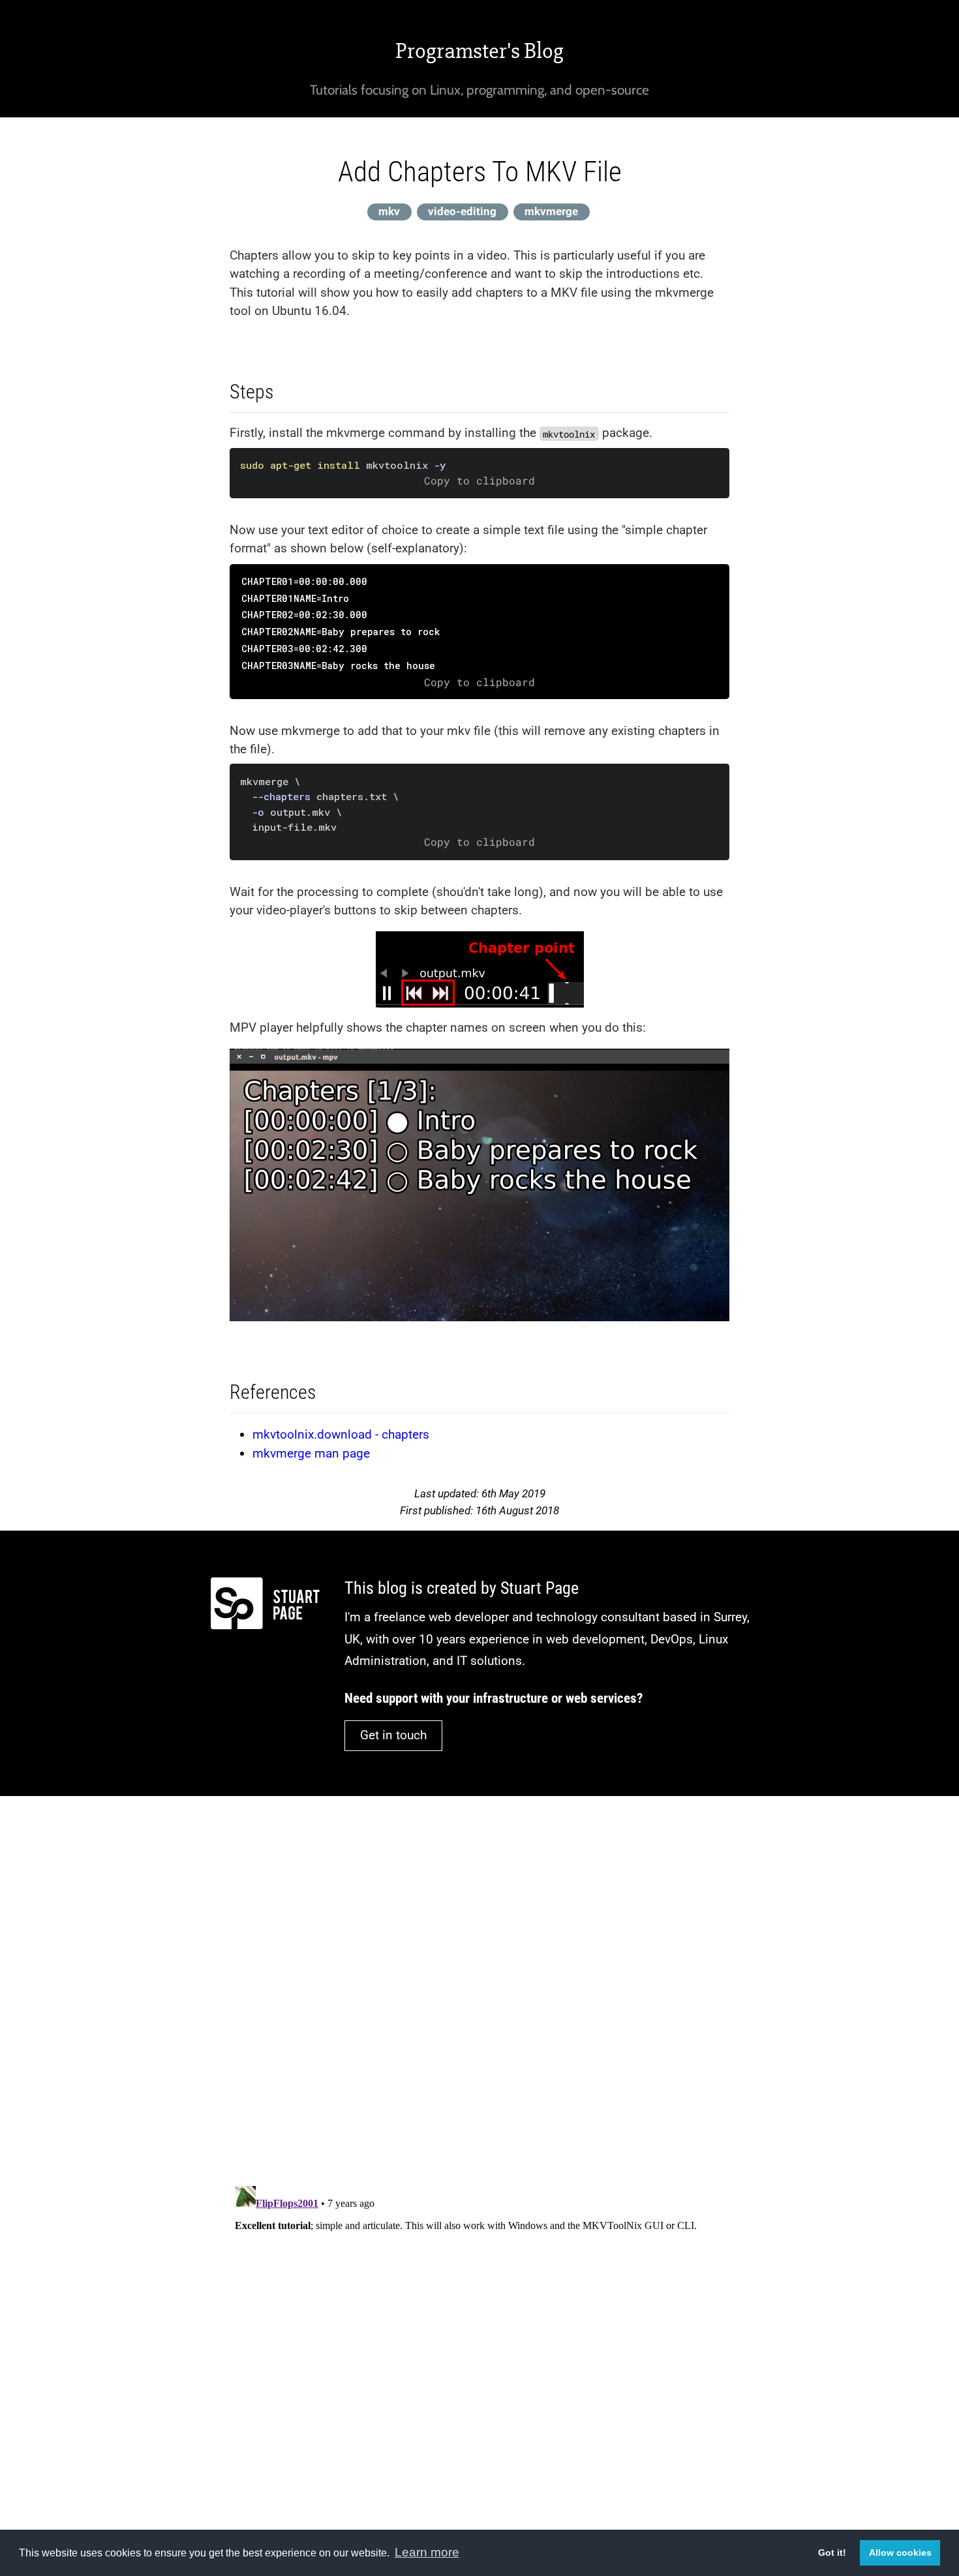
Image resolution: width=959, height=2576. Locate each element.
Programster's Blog (479, 51)
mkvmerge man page (311, 1453)
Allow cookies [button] (900, 2553)
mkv (389, 211)
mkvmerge (551, 211)
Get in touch (393, 1735)
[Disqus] (479, 1982)
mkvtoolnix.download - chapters (341, 1434)
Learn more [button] (427, 2552)
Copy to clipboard (479, 481)
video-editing (462, 211)
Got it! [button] (832, 2553)
